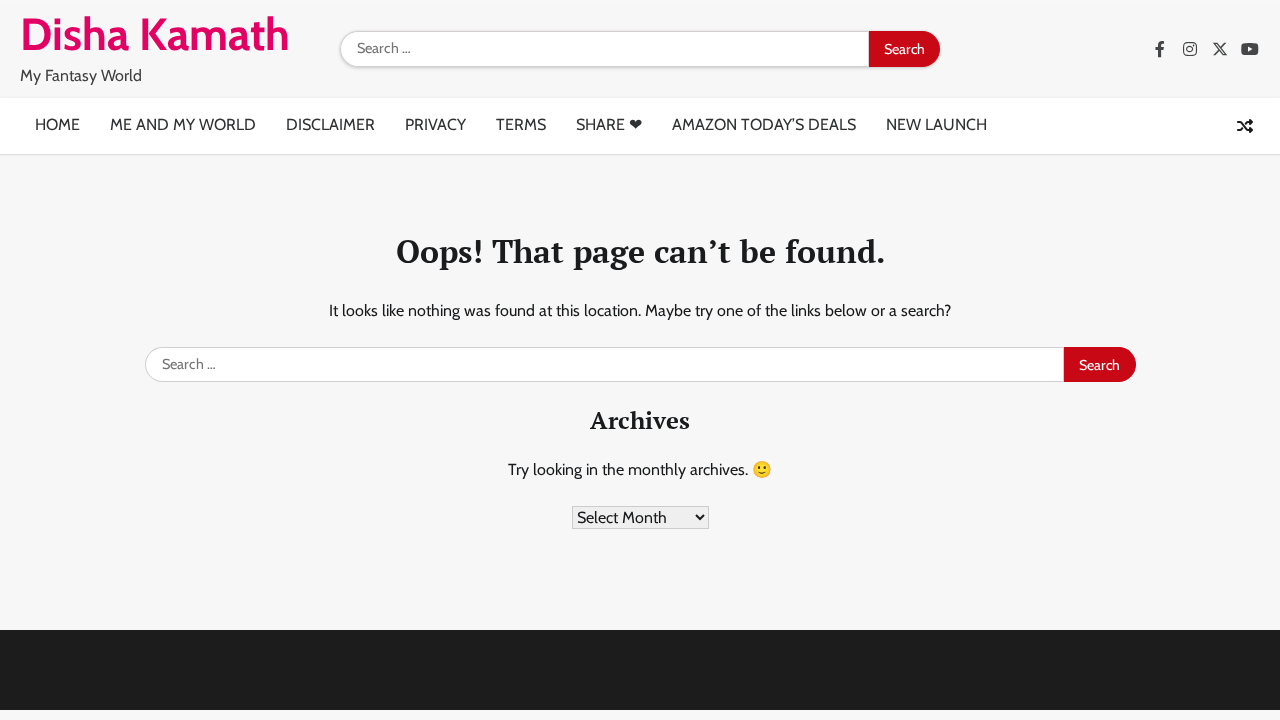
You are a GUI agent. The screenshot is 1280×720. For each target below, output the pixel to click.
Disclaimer (330, 124)
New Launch (936, 124)
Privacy (435, 124)
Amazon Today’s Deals (764, 124)
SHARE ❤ (609, 124)
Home (57, 124)
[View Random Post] (1245, 126)
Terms (521, 124)
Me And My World (183, 124)
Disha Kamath (155, 34)
